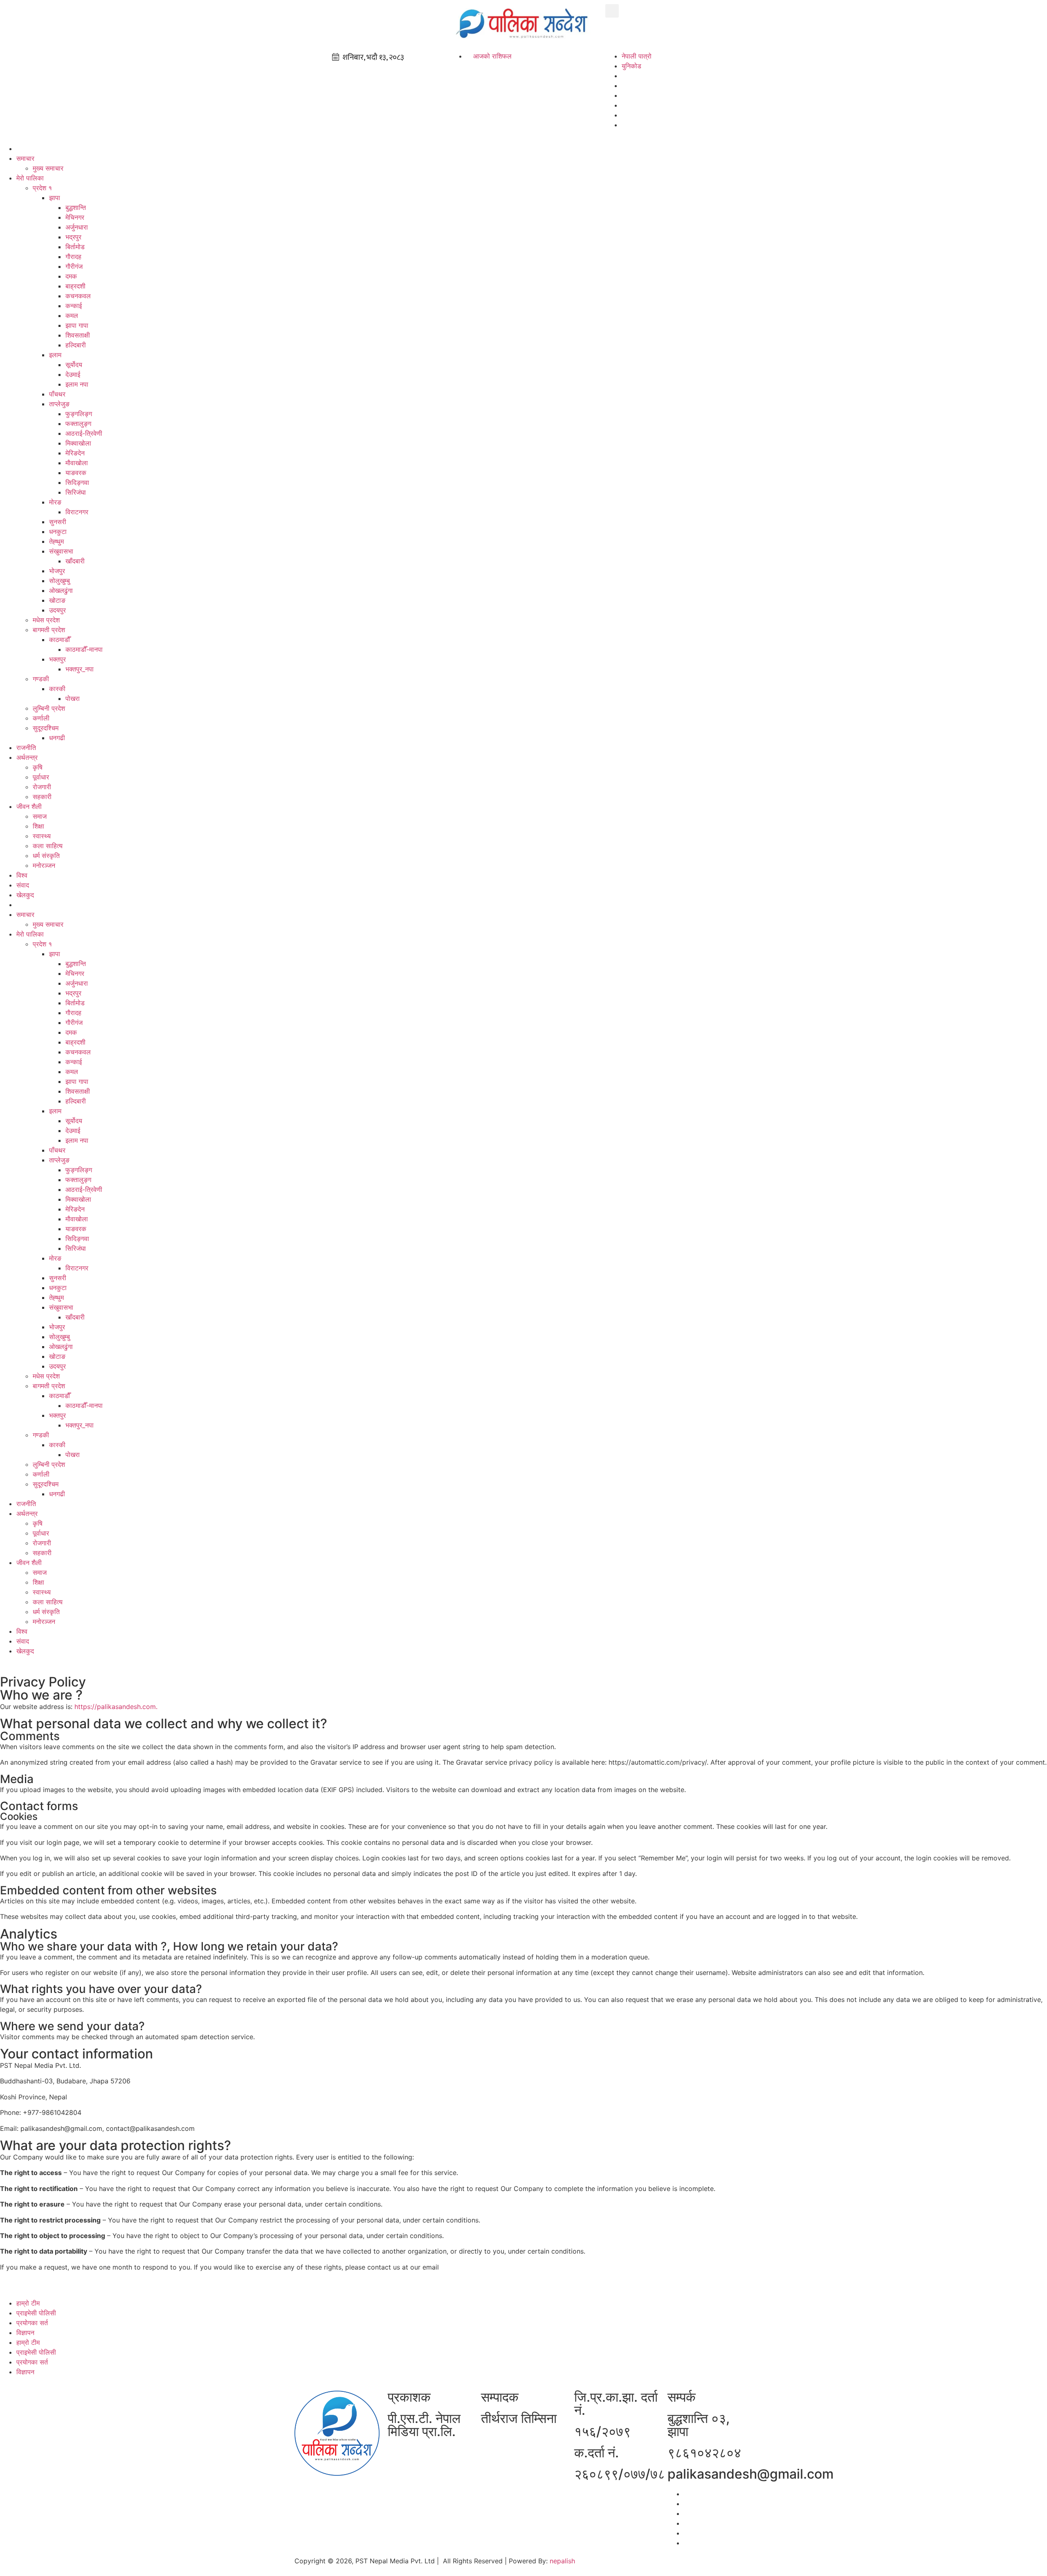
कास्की (57, 689)
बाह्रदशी (75, 286)
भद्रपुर (73, 237)
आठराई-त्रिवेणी (84, 433)
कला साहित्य (48, 846)
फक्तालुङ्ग (78, 423)
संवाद (23, 885)
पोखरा (73, 698)
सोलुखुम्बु (60, 581)
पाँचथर (57, 394)
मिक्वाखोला (78, 443)
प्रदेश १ (42, 188)
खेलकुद (25, 895)
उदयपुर (57, 610)
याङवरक (76, 473)
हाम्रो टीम (28, 2303)
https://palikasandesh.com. (116, 1707)
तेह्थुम (56, 541)
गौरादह (73, 257)
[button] (612, 11)
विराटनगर (77, 512)
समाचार (25, 158)
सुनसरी (58, 522)
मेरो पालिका (30, 178)
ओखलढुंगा (61, 590)
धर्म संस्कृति (46, 856)
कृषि (38, 767)
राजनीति (26, 748)
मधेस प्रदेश (46, 620)
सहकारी (42, 797)
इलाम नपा (77, 384)
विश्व (22, 875)
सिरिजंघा (76, 492)
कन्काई (74, 306)
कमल (72, 315)
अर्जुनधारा (77, 227)
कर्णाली (41, 718)
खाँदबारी (75, 561)
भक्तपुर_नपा (80, 669)
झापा (55, 198)
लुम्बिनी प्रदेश (49, 708)
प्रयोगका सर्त (32, 2323)
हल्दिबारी (76, 345)
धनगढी (57, 738)
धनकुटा (58, 531)
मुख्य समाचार (48, 168)
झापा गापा (77, 325)
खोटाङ (57, 600)
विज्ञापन (25, 2333)
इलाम (55, 355)
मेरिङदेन (75, 453)
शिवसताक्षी (78, 335)
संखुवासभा (61, 551)
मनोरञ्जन (44, 865)
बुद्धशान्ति (76, 207)
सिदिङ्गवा (77, 482)
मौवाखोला (77, 463)
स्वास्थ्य (42, 836)
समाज (40, 816)
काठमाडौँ (60, 639)
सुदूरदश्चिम (46, 728)
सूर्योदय (74, 365)
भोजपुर (57, 571)
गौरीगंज (74, 266)
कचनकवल (78, 296)
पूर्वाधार (41, 777)
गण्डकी (41, 679)
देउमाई (73, 374)
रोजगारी (42, 787)
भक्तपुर (57, 659)
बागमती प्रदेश (49, 630)
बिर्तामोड (75, 247)
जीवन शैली (29, 806)
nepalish (561, 2561)
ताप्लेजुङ (59, 404)
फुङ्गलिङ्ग (79, 414)
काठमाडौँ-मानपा (84, 649)
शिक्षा (38, 826)
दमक (71, 276)
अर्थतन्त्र (27, 757)
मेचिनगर (75, 217)
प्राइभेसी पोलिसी (36, 2313)
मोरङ (55, 502)
